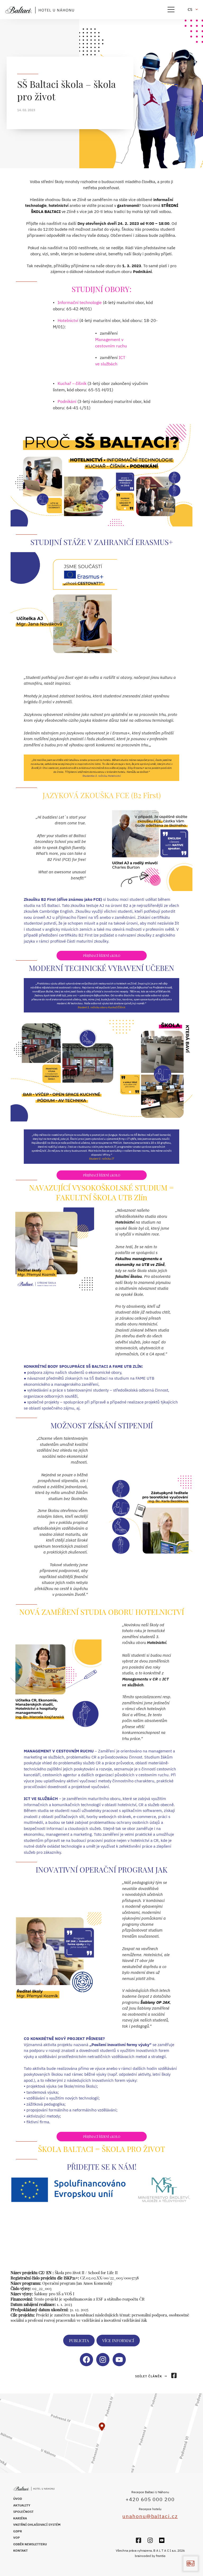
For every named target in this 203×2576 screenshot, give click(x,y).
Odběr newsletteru (30, 2544)
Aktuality (22, 2505)
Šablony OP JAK (155, 2002)
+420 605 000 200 (150, 2499)
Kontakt (20, 2550)
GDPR (18, 2531)
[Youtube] (162, 2540)
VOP (17, 2538)
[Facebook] (139, 2540)
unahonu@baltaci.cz (150, 2516)
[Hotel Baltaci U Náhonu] (42, 10)
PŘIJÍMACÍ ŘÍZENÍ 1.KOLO (102, 956)
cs (190, 10)
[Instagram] (150, 2540)
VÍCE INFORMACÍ (118, 2341)
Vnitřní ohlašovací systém (37, 2525)
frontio (161, 2556)
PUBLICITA (79, 2341)
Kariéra (20, 2518)
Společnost (23, 2512)
